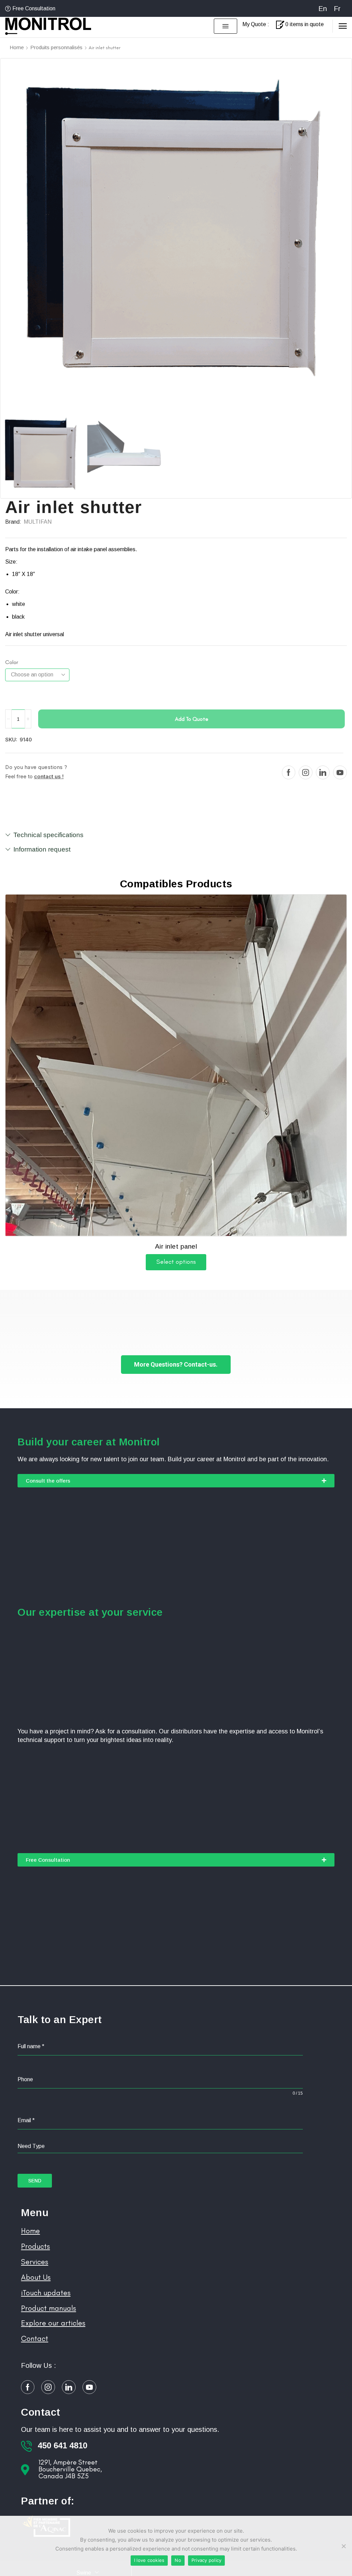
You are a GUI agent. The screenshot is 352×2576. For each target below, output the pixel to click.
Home (17, 47)
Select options (176, 1262)
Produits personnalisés (56, 47)
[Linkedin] (323, 772)
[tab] (176, 838)
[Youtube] (340, 772)
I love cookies (149, 2560)
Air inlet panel (176, 1246)
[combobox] (160, 2146)
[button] (225, 26)
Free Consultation (34, 8)
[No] (343, 2546)
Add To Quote (192, 719)
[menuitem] (323, 8)
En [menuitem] (323, 9)
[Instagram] (306, 772)
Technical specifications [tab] (48, 835)
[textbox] (160, 2146)
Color (12, 662)
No (178, 2560)
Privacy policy (207, 2560)
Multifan (38, 522)
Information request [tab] (42, 849)
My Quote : (256, 24)
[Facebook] (289, 772)
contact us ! (49, 776)
